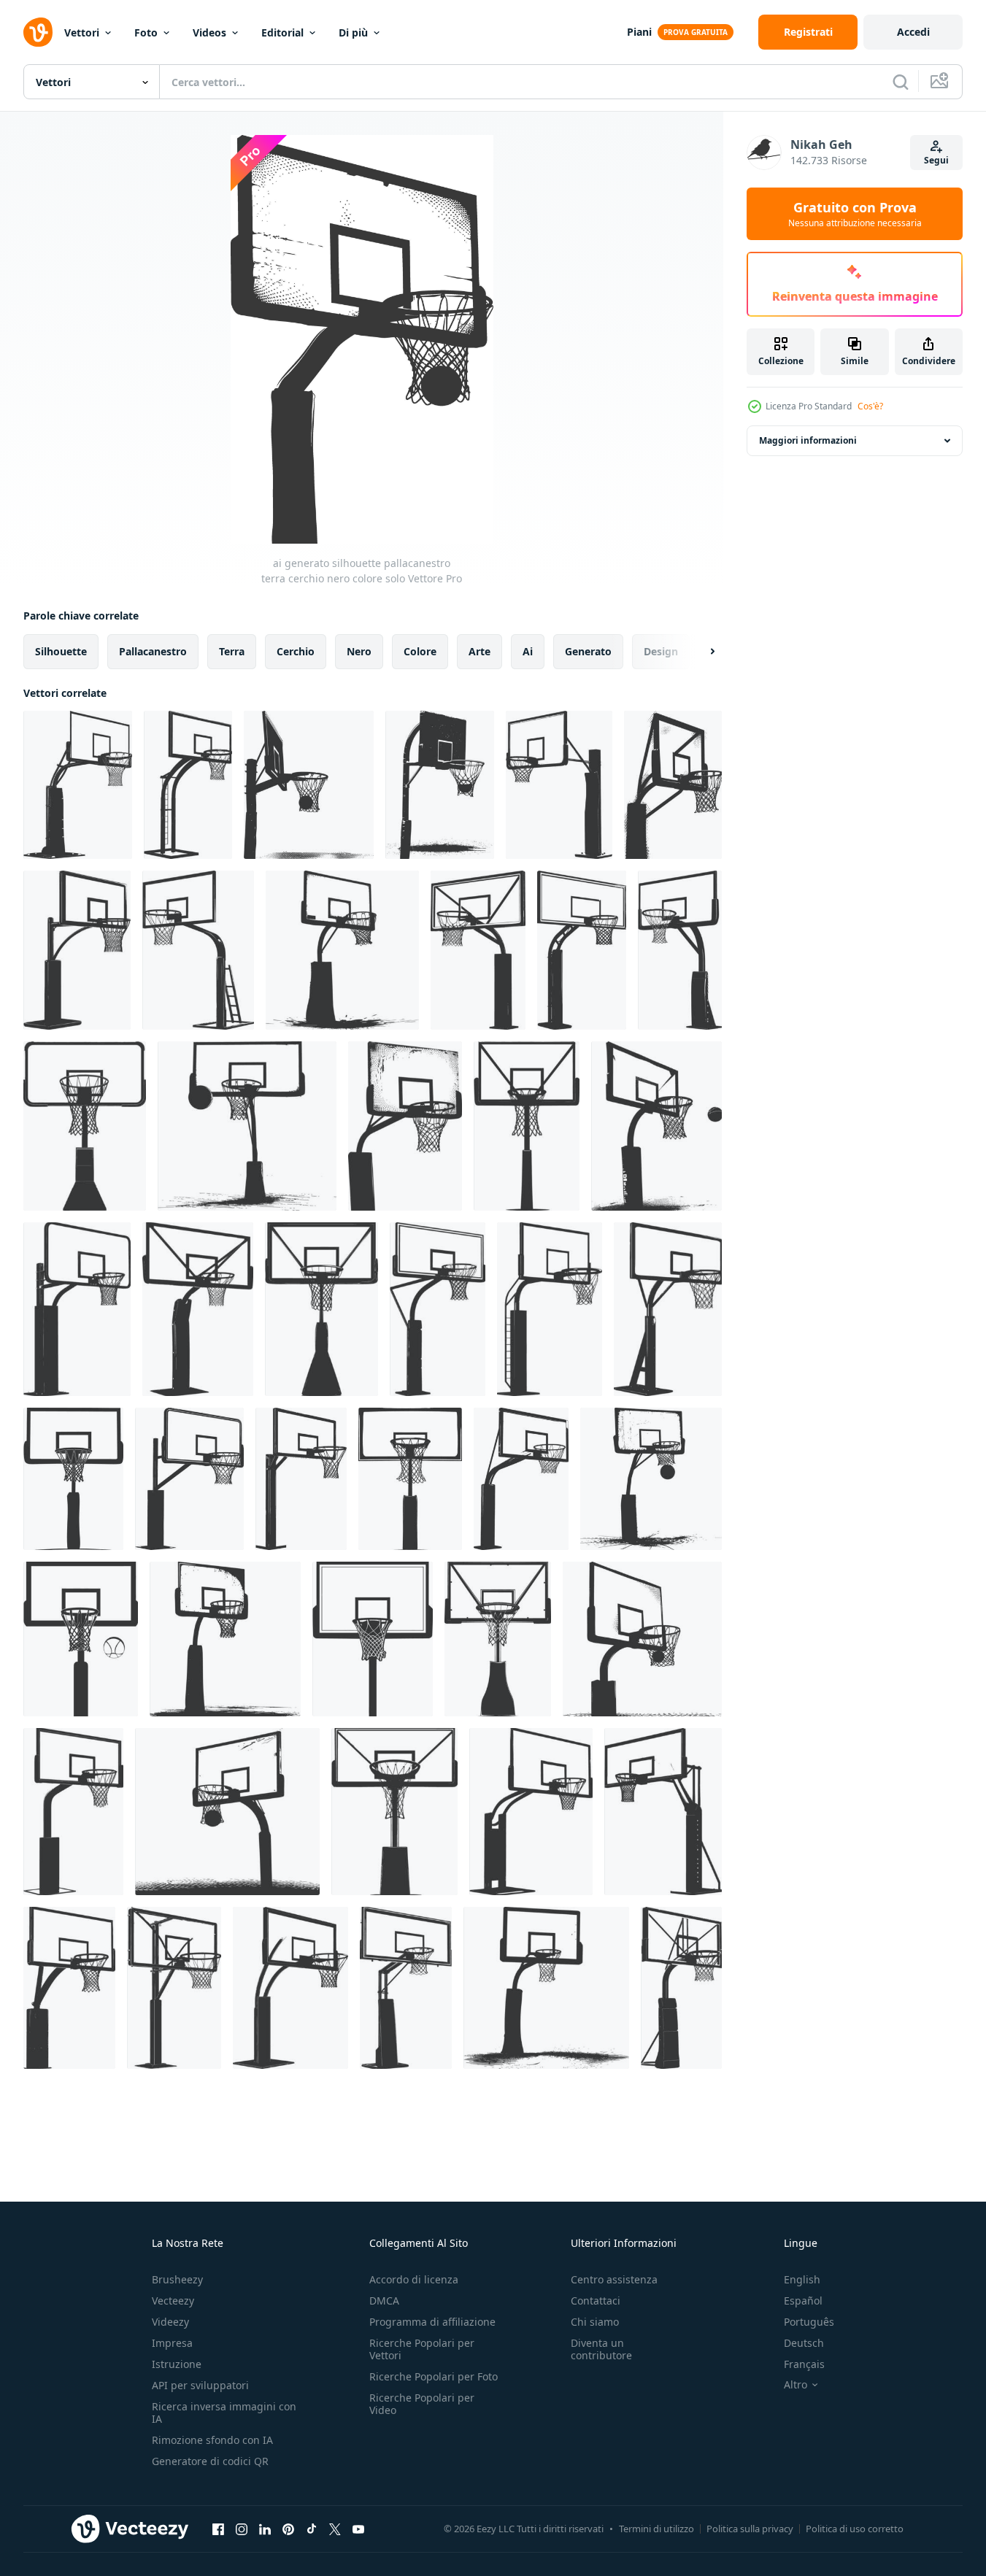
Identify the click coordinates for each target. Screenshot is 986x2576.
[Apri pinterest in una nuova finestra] (288, 2529)
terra (232, 651)
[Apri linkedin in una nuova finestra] (265, 2529)
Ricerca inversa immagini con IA (224, 2413)
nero (359, 651)
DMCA (384, 2301)
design (661, 651)
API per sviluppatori (200, 2385)
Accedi (913, 32)
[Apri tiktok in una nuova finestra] (312, 2529)
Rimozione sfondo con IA (212, 2440)
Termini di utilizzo (656, 2529)
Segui (936, 160)
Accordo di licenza (414, 2279)
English (802, 2279)
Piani (639, 32)
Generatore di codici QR (210, 2461)
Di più (353, 32)
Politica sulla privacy (750, 2529)
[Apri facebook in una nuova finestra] (218, 2529)
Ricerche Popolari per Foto (434, 2376)
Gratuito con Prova (855, 214)
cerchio (296, 651)
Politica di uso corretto (855, 2529)
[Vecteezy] (38, 32)
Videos (209, 32)
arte (479, 651)
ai (528, 651)
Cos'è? (870, 406)
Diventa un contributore (601, 2349)
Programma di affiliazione (432, 2322)
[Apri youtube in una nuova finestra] (358, 2529)
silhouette (61, 651)
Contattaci (596, 2301)
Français (804, 2364)
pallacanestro (153, 651)
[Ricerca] (901, 82)
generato (588, 651)
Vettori (82, 32)
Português (809, 2322)
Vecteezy (173, 2301)
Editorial (282, 32)
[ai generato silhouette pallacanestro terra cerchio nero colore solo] (78, 785)
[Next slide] (700, 652)
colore (420, 651)
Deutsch (804, 2343)
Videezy (170, 2322)
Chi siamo (595, 2322)
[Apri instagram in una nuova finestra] (242, 2529)
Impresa (172, 2343)
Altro (796, 2385)
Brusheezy (177, 2279)
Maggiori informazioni (808, 440)
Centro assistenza (614, 2279)
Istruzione (177, 2364)
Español (803, 2301)
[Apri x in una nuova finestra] (335, 2529)
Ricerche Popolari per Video (422, 2404)
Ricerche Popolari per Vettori (422, 2349)
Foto (146, 32)
